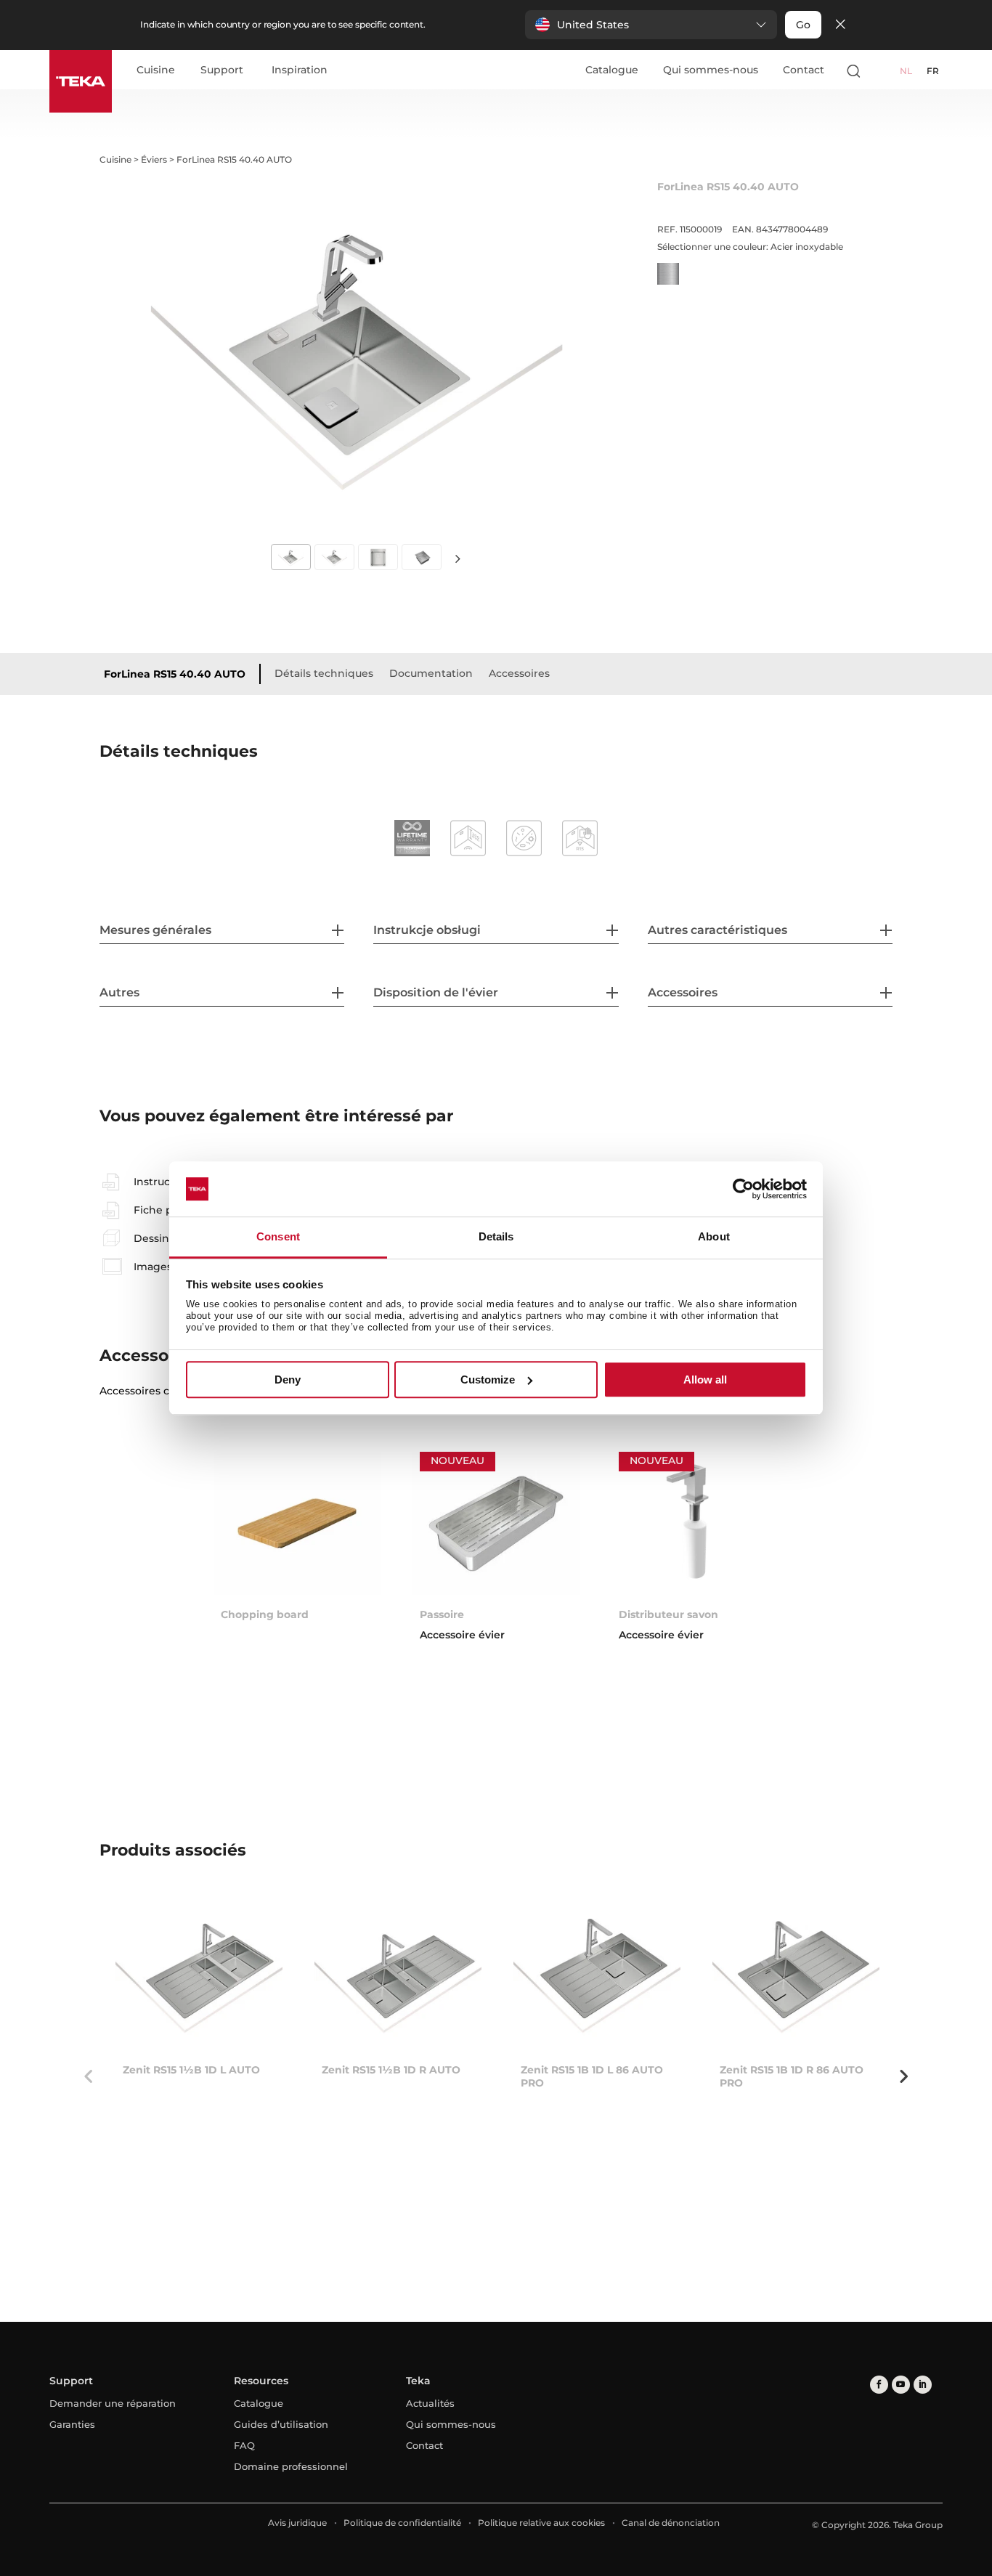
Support (222, 70)
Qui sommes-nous (711, 70)
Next (458, 559)
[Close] (840, 25)
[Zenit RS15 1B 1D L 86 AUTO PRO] (597, 1979)
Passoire (442, 1614)
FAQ (244, 2445)
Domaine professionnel (291, 2466)
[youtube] (901, 2385)
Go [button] (803, 25)
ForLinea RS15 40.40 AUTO (175, 674)
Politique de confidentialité (402, 2523)
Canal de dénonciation (671, 2523)
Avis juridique (297, 2523)
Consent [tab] (278, 1237)
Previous (89, 2076)
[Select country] (882, 70)
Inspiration (300, 70)
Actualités (430, 2403)
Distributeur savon (668, 1614)
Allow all (705, 1380)
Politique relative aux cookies (541, 2523)
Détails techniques (324, 673)
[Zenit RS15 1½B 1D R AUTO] (398, 1979)
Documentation (431, 673)
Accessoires (519, 673)
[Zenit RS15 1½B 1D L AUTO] (199, 1979)
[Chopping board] (297, 1523)
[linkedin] (923, 2385)
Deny (288, 1380)
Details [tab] (496, 1237)
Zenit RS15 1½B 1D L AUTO (191, 2070)
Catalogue (612, 70)
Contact (804, 70)
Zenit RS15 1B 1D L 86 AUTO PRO (592, 2076)
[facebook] (879, 2385)
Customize (488, 1380)
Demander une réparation (113, 2403)
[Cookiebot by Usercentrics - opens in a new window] (743, 1189)
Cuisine (156, 70)
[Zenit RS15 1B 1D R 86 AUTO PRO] (796, 1979)
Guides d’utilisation (281, 2424)
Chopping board (265, 1614)
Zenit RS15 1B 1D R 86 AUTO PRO (792, 2076)
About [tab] (714, 1237)
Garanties (72, 2424)
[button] (651, 25)
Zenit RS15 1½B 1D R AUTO (391, 2070)
